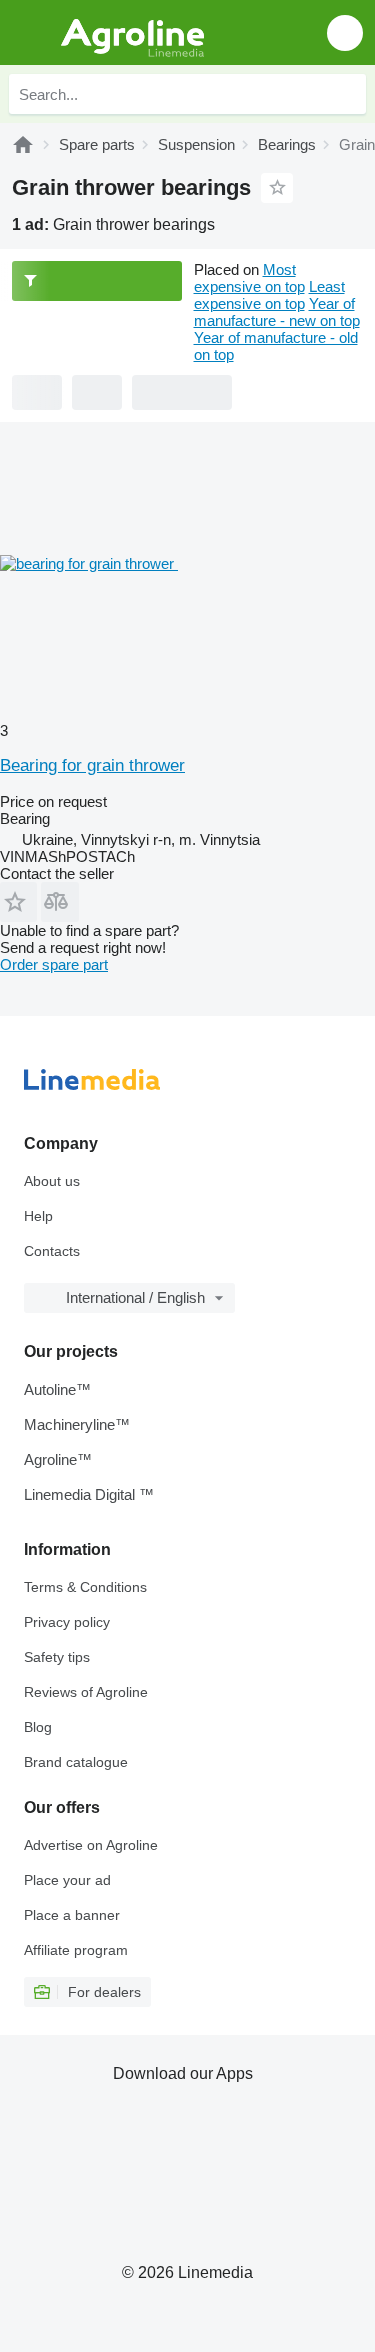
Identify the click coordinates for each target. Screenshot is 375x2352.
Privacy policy (67, 1622)
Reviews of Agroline (86, 1692)
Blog (38, 1727)
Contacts (52, 1251)
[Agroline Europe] (129, 32)
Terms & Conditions (85, 1587)
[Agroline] (23, 144)
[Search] (346, 94)
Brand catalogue (76, 1762)
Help (38, 1216)
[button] (345, 32)
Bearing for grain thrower (92, 765)
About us (52, 1181)
